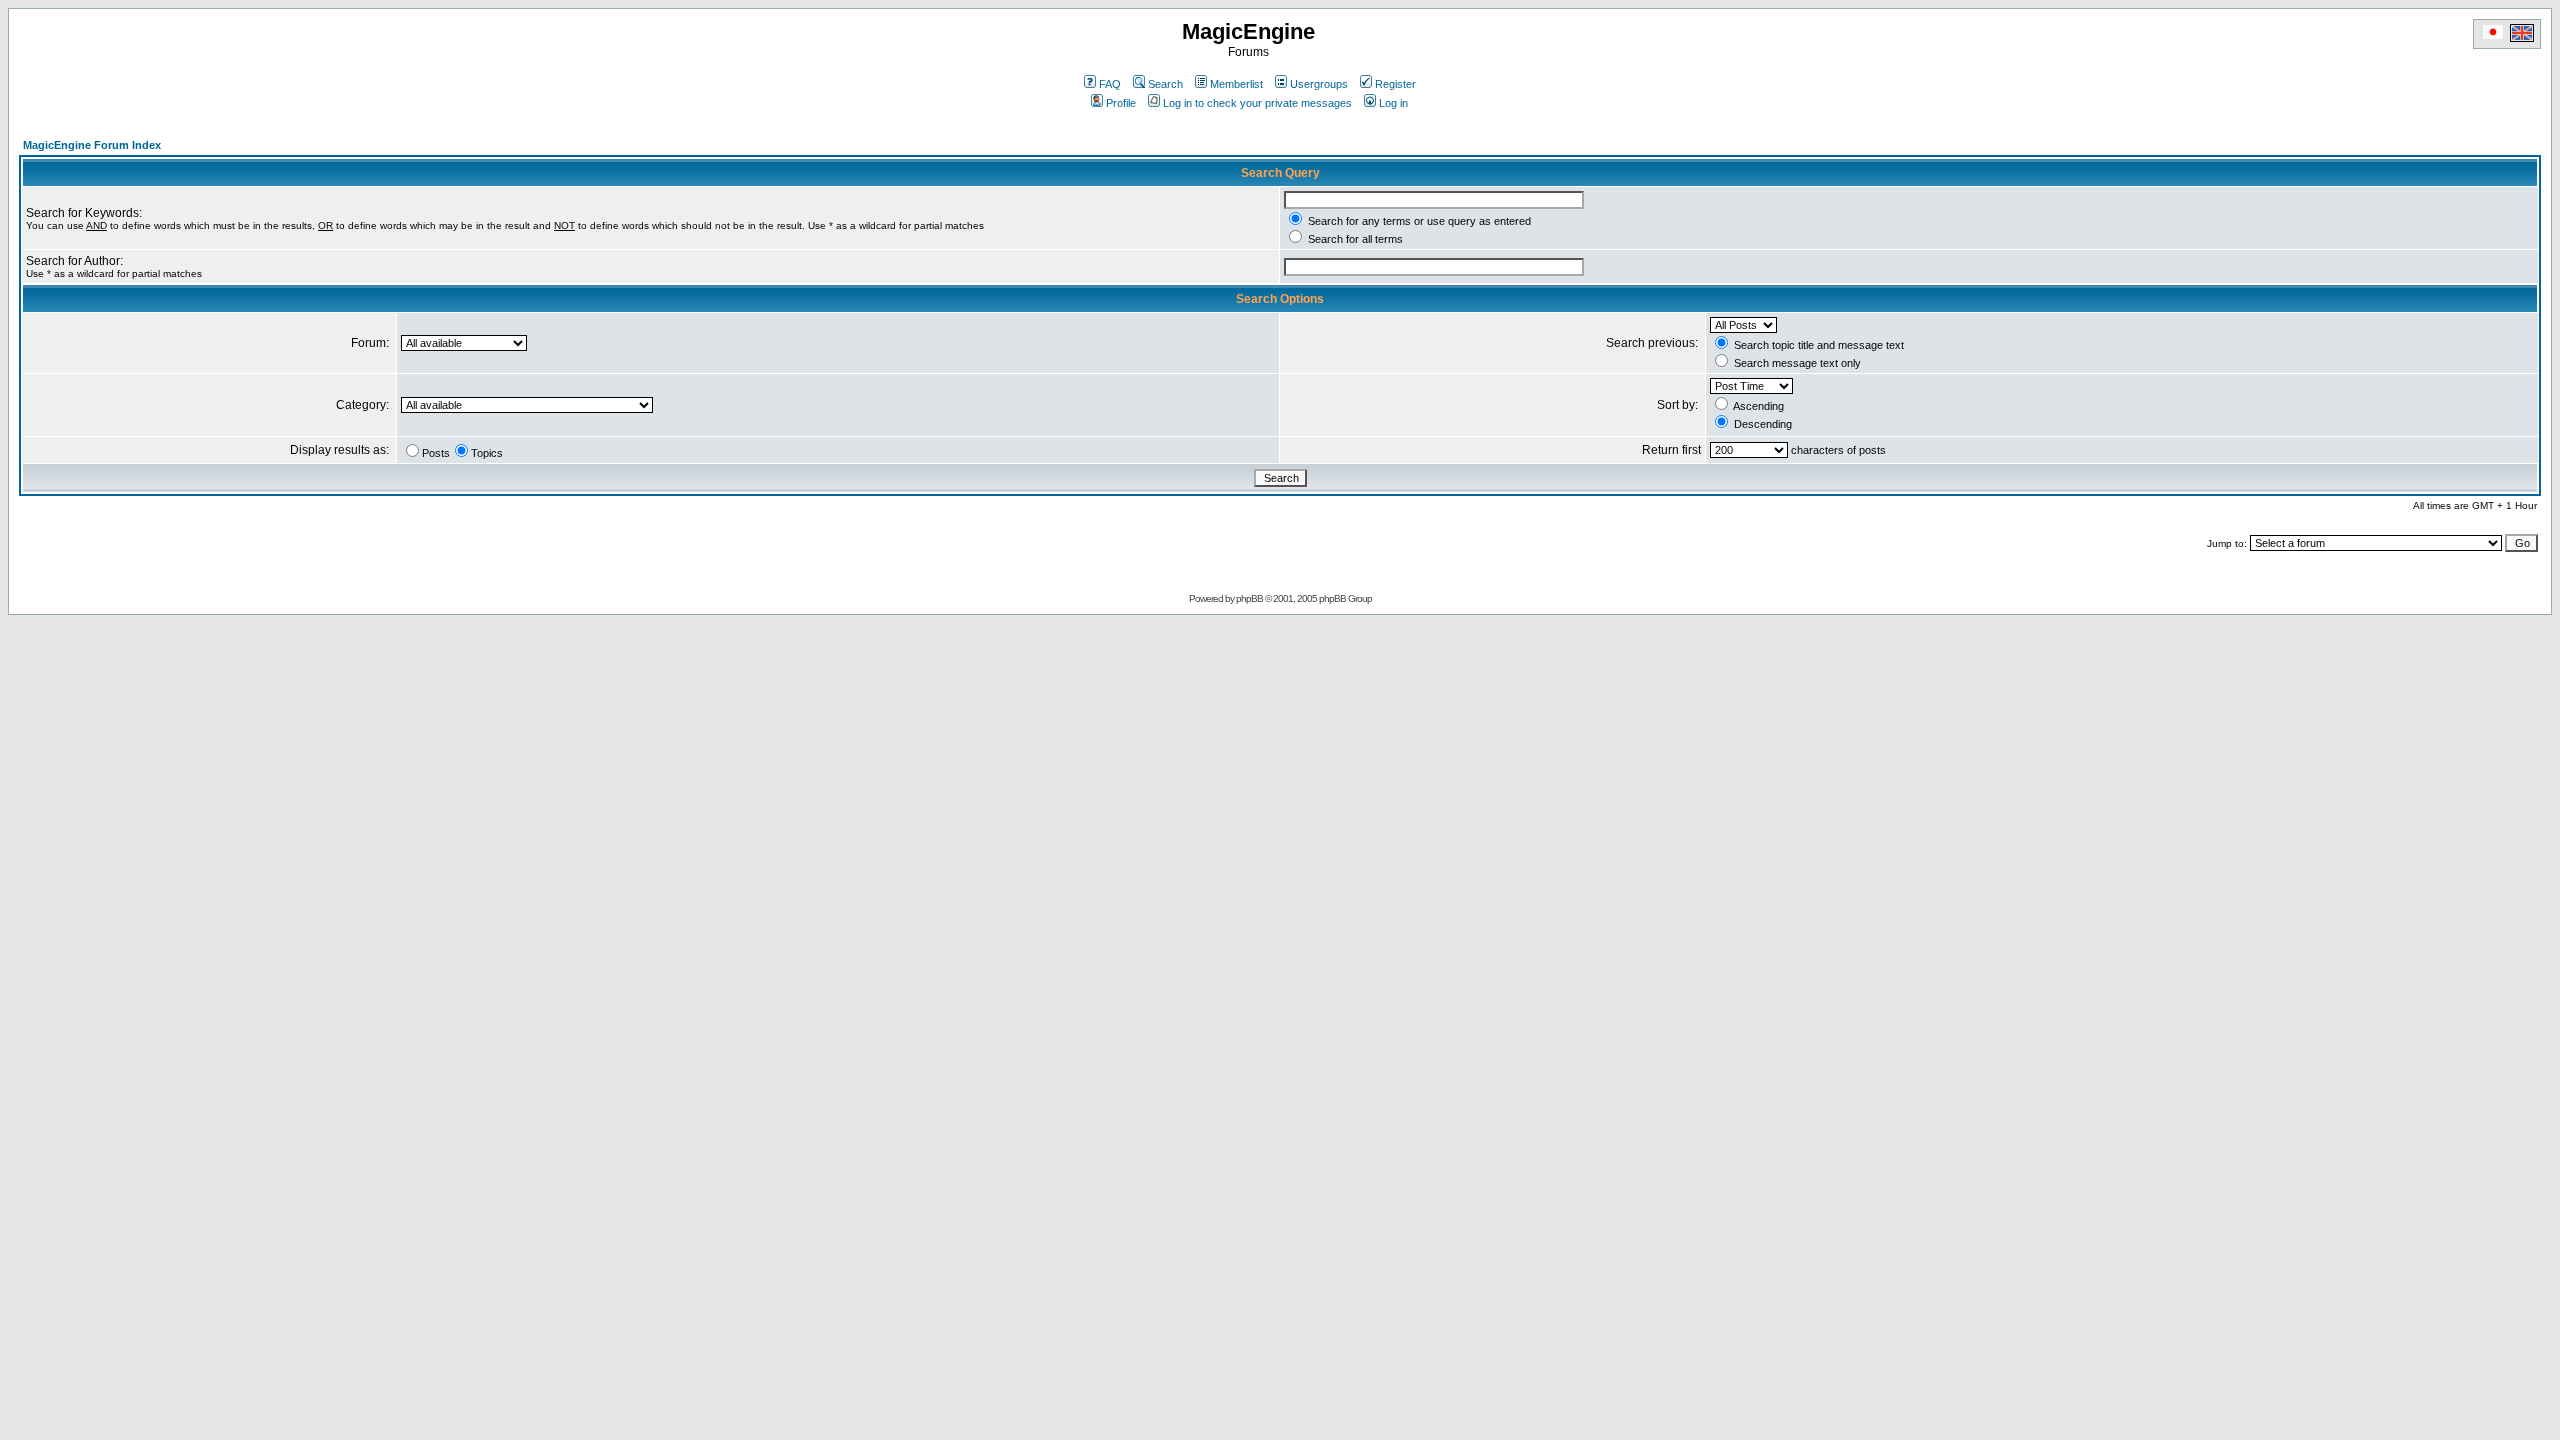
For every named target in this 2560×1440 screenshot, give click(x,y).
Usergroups (1319, 84)
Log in (1393, 103)
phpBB (1249, 598)
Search (1165, 84)
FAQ (1110, 84)
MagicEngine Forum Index (92, 145)
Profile (1121, 103)
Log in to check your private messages (1257, 103)
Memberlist (1236, 84)
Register (1395, 84)
